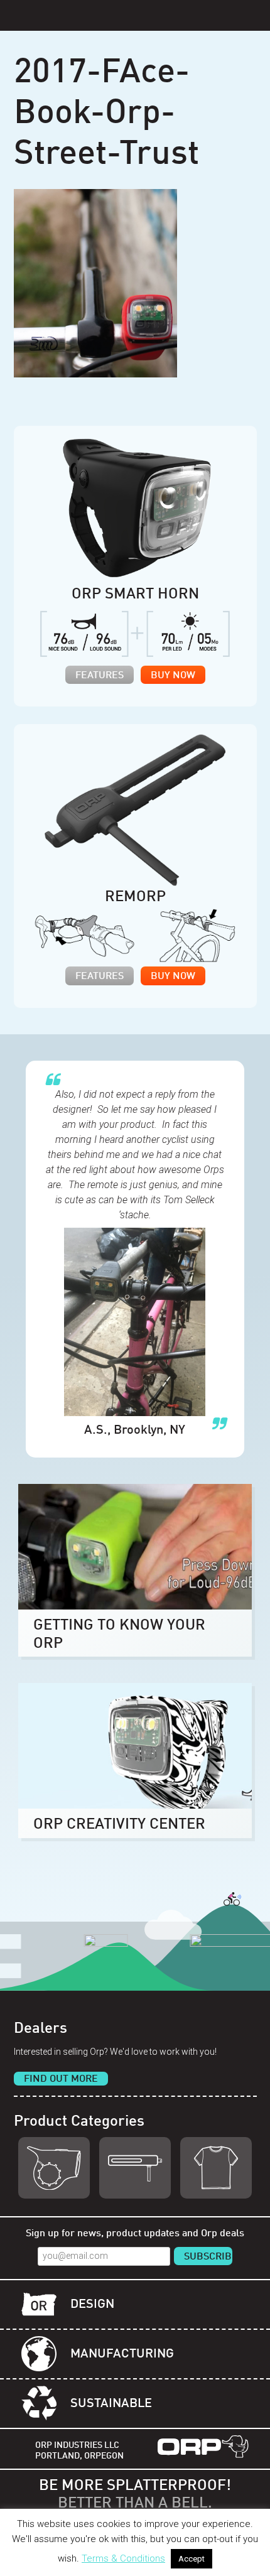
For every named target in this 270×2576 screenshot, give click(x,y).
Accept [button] (192, 2559)
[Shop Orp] (54, 2168)
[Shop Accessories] (216, 2168)
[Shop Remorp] (135, 2168)
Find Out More (61, 2079)
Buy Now (173, 676)
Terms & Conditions (123, 2558)
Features (100, 676)
